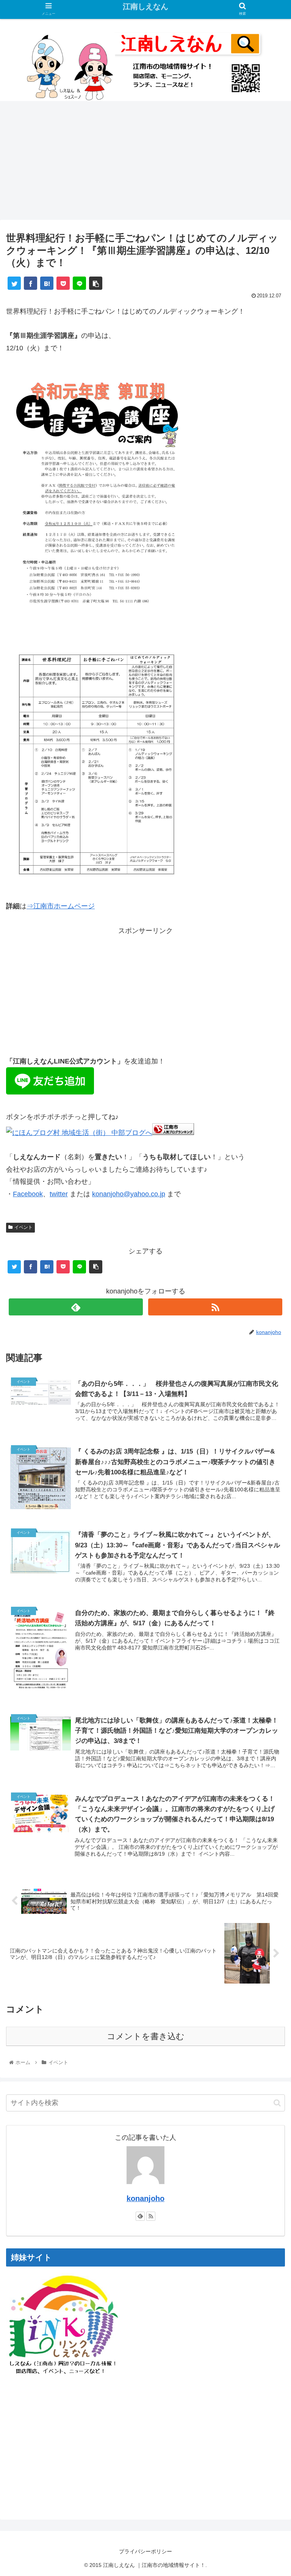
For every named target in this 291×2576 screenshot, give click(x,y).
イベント (23, 1227)
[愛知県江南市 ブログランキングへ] (173, 1133)
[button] (277, 2103)
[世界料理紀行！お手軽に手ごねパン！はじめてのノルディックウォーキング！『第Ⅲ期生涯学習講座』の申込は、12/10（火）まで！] (47, 283)
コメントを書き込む (146, 2036)
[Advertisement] (145, 163)
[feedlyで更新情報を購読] (76, 1307)
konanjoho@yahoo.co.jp (129, 1194)
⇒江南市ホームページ (61, 906)
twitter (59, 1194)
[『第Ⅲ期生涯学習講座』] (97, 621)
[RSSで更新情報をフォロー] (215, 1307)
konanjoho (145, 2198)
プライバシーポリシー (145, 2551)
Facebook (28, 1194)
